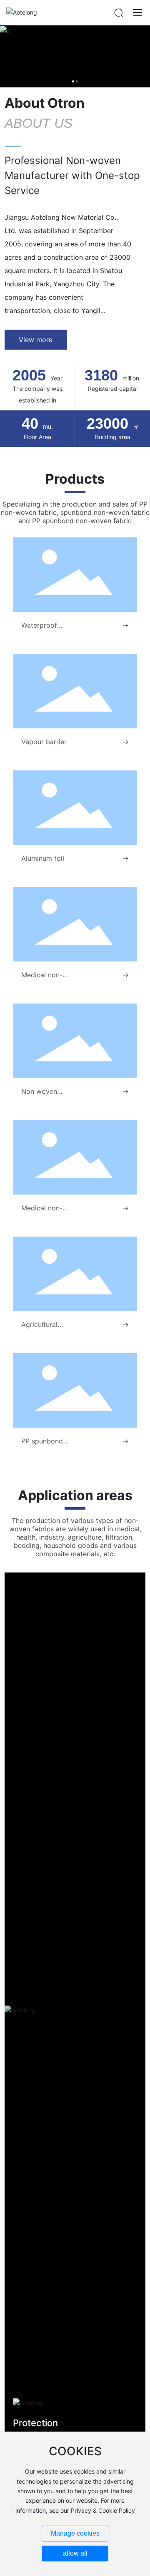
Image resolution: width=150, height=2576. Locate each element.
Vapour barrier (44, 742)
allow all (75, 2553)
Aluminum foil (43, 858)
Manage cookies (75, 2533)
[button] (73, 81)
